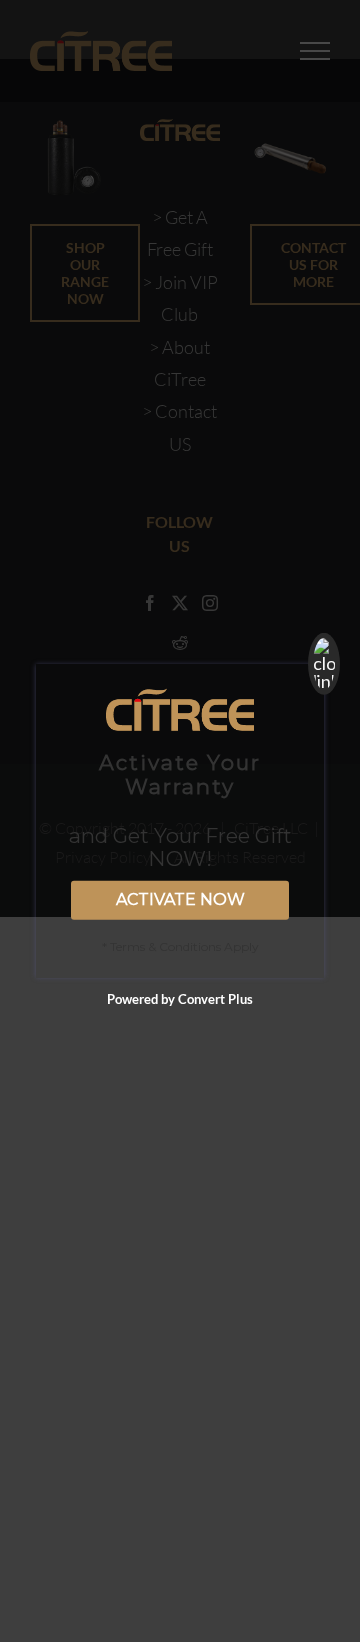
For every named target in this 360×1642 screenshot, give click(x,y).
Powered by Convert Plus (180, 999)
